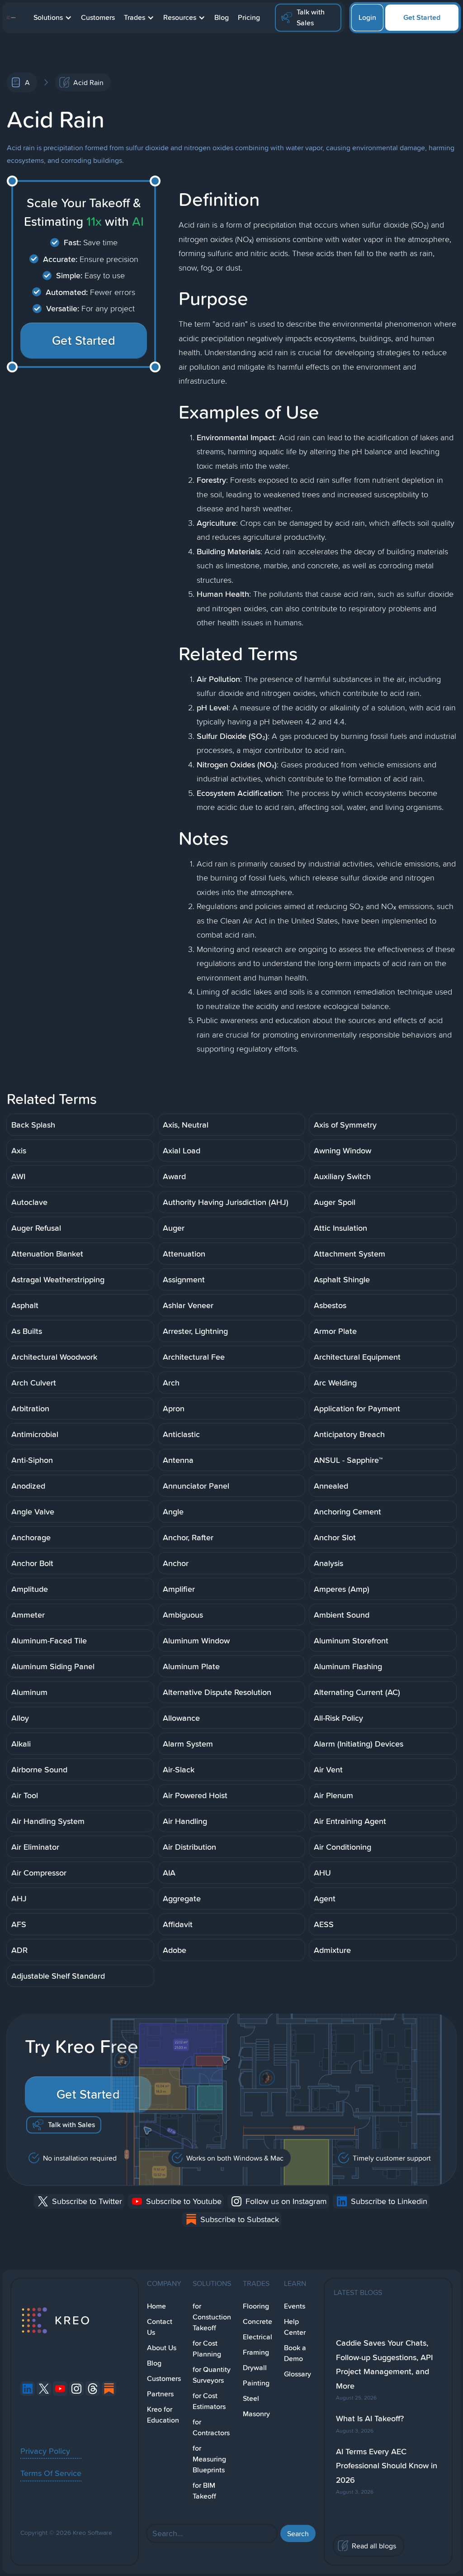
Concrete (257, 2321)
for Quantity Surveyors (212, 2375)
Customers (98, 17)
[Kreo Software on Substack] (109, 2389)
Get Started (422, 17)
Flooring (256, 2306)
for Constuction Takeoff (212, 2317)
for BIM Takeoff (204, 2491)
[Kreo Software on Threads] (93, 2389)
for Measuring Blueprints (209, 2459)
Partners (160, 2394)
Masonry (256, 2414)
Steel (251, 2398)
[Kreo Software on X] (44, 2389)
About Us (162, 2348)
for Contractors (211, 2427)
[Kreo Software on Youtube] (60, 2389)
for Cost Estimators (209, 2401)
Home (156, 2306)
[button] (53, 18)
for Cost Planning (207, 2349)
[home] (11, 18)
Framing (256, 2352)
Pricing (249, 17)
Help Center (295, 2327)
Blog (222, 17)
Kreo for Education (163, 2415)
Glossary (298, 2374)
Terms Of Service (51, 2473)
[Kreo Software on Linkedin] (28, 2389)
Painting (256, 2383)
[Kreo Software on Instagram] (76, 2389)
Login (367, 17)
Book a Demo (295, 2353)
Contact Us (160, 2327)
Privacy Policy (45, 2451)
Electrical (257, 2337)
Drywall (255, 2368)
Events (295, 2306)
